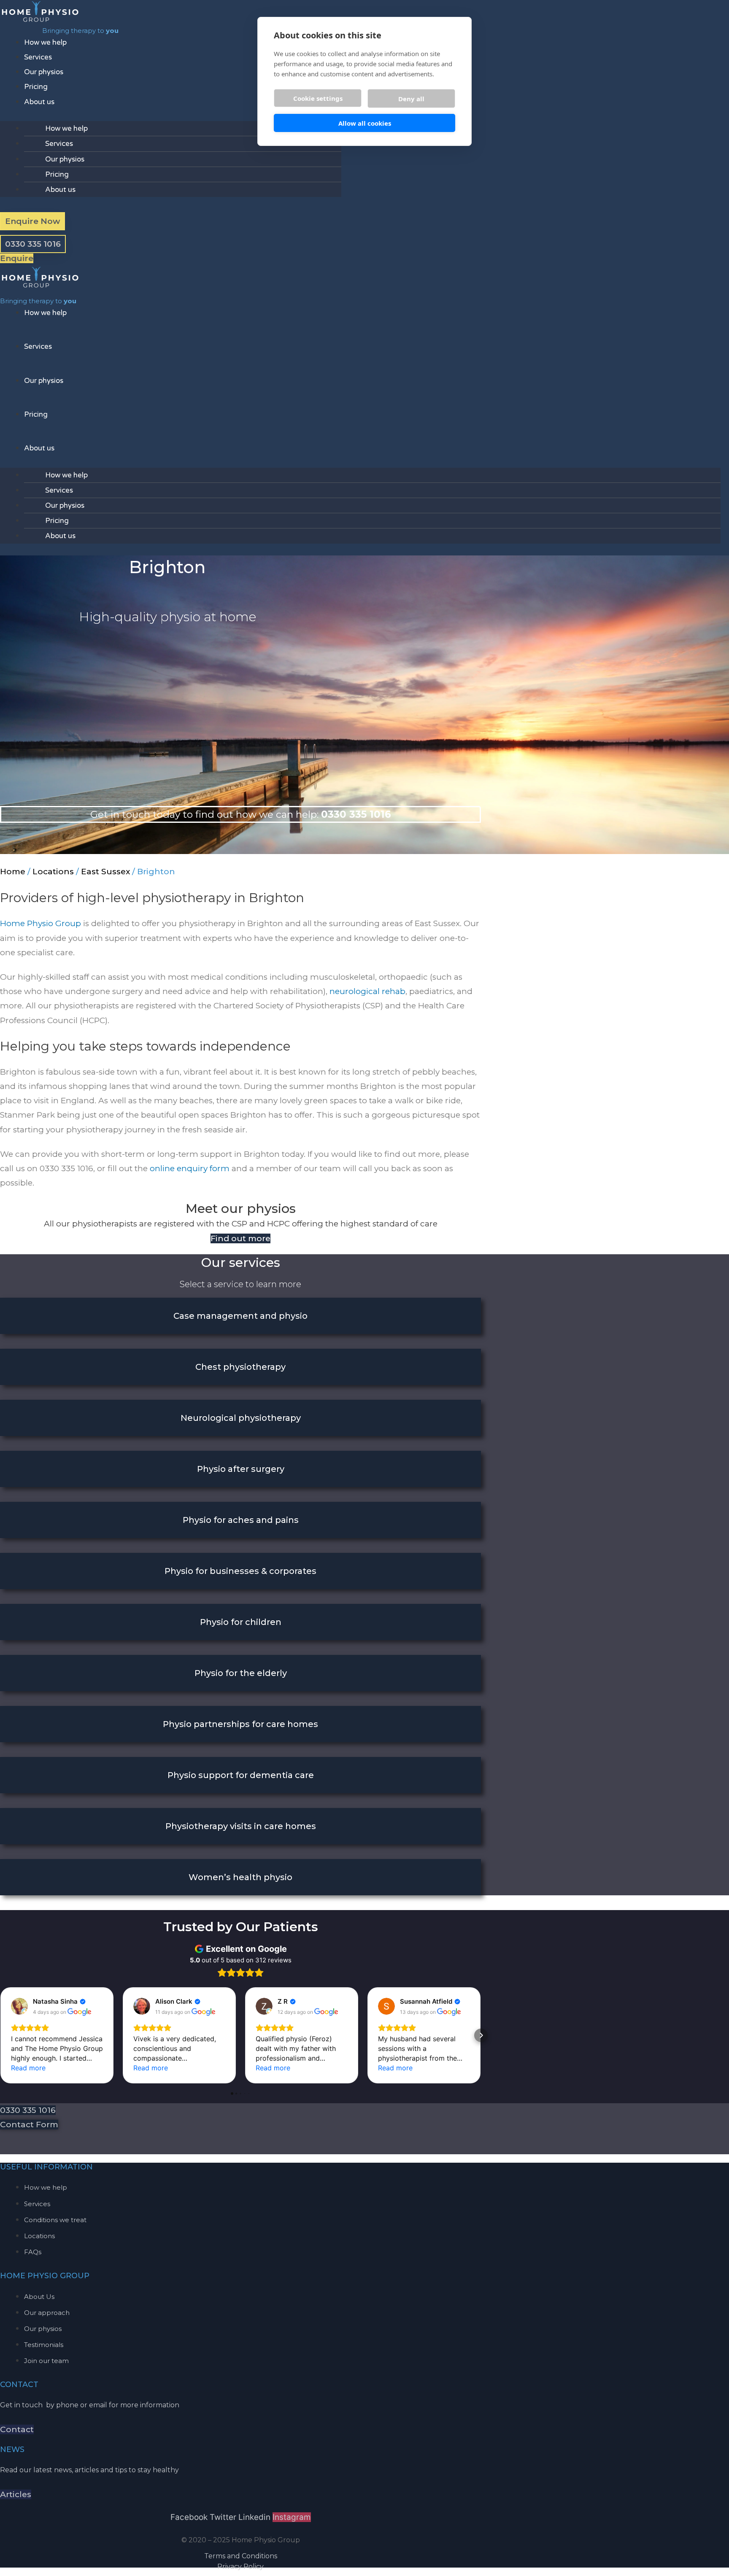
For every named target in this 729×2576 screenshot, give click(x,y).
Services (38, 57)
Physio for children (241, 1622)
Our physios (44, 72)
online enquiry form (190, 1168)
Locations (53, 872)
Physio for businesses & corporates (240, 1571)
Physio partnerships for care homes (240, 1724)
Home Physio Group (40, 923)
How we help (45, 42)
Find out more (240, 1238)
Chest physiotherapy (240, 1367)
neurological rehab (367, 991)
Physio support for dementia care (241, 1775)
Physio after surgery (241, 1469)
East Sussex (105, 872)
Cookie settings (318, 98)
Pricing (36, 87)
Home (13, 872)
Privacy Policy (240, 2567)
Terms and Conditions (241, 2556)
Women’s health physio (240, 1877)
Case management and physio (240, 1316)
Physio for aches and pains (241, 1520)
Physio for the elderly (241, 1673)
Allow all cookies (365, 123)
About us (39, 102)
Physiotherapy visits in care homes (241, 1826)
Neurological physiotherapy (241, 1418)
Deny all (411, 99)
